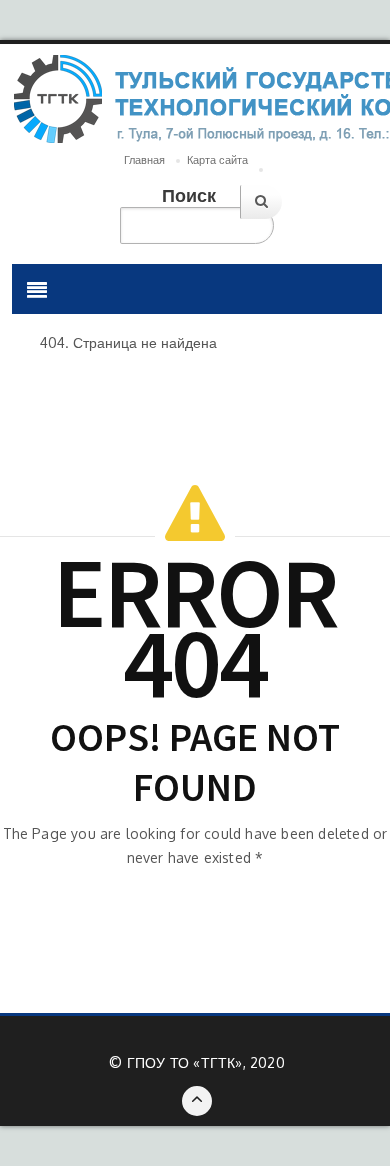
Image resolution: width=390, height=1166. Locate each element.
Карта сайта (217, 160)
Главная (144, 160)
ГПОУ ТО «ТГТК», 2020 (206, 1062)
